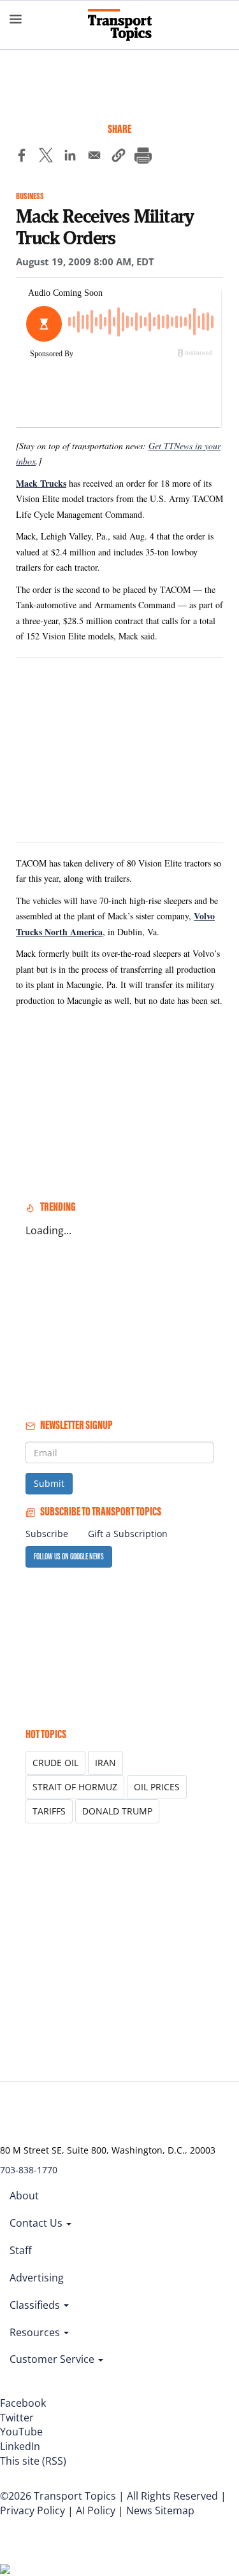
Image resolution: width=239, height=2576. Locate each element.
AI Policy (96, 2510)
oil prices (157, 1787)
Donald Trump (117, 1811)
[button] (119, 157)
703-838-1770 (29, 2170)
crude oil (55, 1763)
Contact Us (37, 2223)
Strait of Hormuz (75, 1787)
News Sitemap (160, 2510)
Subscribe (47, 1534)
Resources (36, 2332)
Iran (105, 1763)
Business (30, 196)
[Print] (143, 157)
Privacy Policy (33, 2510)
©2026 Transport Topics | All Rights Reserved (109, 2496)
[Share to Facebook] (22, 157)
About (24, 2196)
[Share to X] (46, 157)
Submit (49, 1483)
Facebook (23, 2403)
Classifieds (36, 2305)
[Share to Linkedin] (70, 157)
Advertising (37, 2278)
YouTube (21, 2432)
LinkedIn (20, 2446)
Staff (21, 2250)
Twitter (17, 2418)
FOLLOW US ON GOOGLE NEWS (69, 1556)
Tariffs (49, 1811)
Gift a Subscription (128, 1534)
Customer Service (53, 2359)
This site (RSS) (33, 2461)
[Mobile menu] (16, 19)
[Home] (120, 25)
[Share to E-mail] (94, 157)
